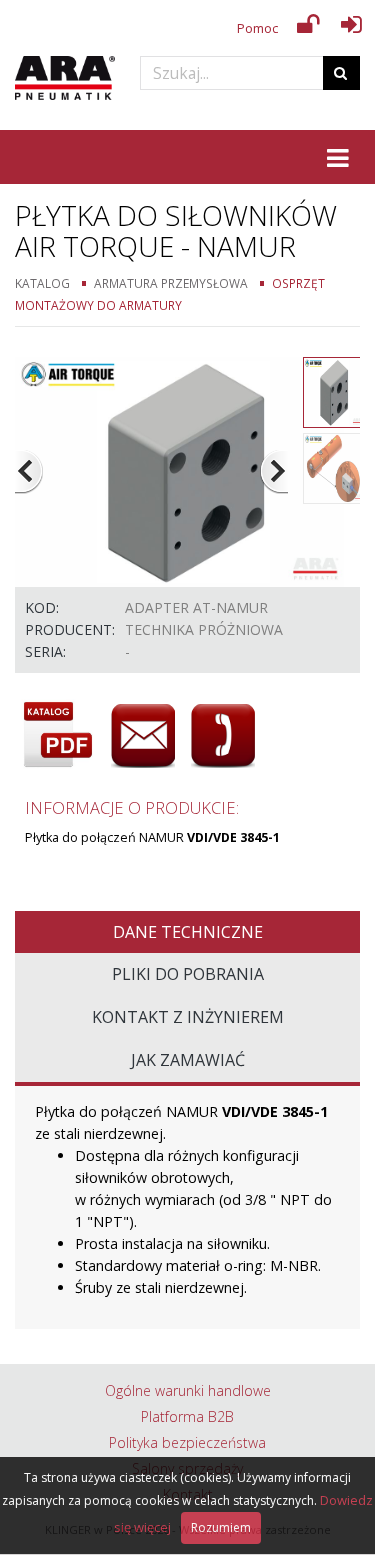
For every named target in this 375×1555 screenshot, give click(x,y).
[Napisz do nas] (143, 736)
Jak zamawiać (188, 1060)
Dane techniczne (188, 932)
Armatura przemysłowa (171, 283)
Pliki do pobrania (188, 974)
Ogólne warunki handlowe (188, 1390)
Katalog (42, 283)
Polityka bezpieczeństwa (187, 1442)
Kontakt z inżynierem (188, 1017)
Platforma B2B (187, 1416)
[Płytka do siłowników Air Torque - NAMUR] (179, 469)
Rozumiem (221, 1527)
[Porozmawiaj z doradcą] (223, 736)
